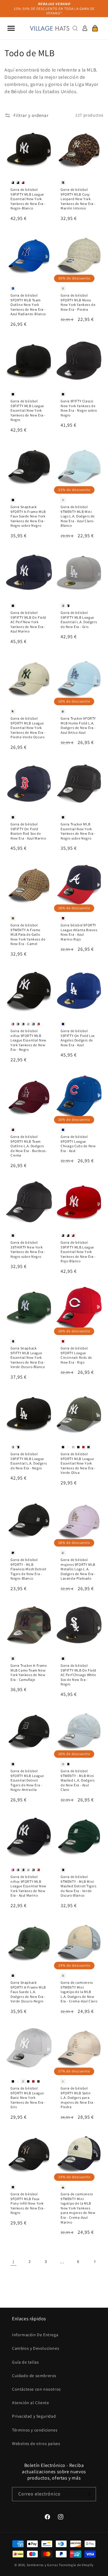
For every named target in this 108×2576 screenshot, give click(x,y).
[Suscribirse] (89, 2494)
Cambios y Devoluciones (36, 2348)
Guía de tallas (25, 2362)
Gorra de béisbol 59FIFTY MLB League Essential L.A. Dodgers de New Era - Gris (79, 620)
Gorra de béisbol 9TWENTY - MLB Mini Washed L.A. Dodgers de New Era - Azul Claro (78, 1780)
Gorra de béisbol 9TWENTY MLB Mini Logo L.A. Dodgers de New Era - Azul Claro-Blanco (78, 516)
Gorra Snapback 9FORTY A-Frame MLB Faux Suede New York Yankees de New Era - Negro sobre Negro (28, 516)
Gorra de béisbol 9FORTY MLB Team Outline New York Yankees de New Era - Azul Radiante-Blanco (28, 305)
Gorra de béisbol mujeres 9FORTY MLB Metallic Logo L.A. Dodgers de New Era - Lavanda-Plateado (78, 1569)
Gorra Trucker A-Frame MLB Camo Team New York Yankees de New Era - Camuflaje (29, 1672)
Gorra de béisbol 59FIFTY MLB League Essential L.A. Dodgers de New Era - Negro (29, 1461)
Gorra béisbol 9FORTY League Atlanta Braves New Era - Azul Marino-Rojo (79, 932)
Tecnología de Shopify (76, 2565)
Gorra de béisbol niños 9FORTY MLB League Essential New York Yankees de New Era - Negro (28, 1040)
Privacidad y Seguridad (34, 2416)
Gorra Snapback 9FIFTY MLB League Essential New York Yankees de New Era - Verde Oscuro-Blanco (28, 1357)
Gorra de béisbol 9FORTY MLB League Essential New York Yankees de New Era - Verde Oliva (78, 1463)
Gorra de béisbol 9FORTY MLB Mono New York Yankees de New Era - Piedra (78, 302)
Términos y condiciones (35, 2430)
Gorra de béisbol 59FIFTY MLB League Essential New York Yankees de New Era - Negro (28, 410)
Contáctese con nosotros (36, 2389)
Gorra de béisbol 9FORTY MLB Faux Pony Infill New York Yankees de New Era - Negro (28, 2203)
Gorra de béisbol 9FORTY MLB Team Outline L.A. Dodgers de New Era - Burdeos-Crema (29, 1146)
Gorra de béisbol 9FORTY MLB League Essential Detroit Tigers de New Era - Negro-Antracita (27, 1780)
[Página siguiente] (94, 2261)
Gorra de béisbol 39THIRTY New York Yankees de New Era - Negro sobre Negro (28, 1249)
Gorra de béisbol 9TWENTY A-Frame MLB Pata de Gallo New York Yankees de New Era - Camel (28, 934)
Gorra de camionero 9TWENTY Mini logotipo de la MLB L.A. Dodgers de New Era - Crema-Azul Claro (79, 1992)
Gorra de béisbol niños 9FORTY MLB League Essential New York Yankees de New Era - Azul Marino (28, 1886)
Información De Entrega (35, 2335)
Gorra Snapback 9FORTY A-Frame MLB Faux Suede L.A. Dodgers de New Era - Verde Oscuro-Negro (28, 1992)
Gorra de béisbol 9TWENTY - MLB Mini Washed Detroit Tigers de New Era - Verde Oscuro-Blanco (79, 1886)
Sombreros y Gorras (42, 2565)
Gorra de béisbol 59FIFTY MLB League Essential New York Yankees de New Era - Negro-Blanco (28, 199)
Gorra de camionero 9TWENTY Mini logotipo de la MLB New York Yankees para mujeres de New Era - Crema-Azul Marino (78, 2208)
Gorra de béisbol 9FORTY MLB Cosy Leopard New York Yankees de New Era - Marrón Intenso (78, 199)
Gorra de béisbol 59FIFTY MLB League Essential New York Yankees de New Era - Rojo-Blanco (78, 1252)
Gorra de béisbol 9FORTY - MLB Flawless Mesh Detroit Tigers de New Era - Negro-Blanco (28, 1569)
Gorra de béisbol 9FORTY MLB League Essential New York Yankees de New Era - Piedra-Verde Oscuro (28, 728)
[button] (11, 28)
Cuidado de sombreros (34, 2376)
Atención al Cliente (30, 2403)
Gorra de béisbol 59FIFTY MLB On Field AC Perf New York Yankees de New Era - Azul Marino (28, 622)
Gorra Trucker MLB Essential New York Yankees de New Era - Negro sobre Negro (78, 831)
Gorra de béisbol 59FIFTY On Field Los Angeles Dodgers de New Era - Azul (78, 1038)
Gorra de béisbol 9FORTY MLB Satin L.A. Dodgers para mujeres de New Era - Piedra (78, 2097)
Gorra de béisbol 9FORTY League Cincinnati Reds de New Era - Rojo (76, 1355)
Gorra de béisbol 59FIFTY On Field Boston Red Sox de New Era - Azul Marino (28, 831)
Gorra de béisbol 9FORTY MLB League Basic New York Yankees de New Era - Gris (28, 2097)
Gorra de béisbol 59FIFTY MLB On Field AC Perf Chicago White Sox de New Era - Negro (78, 1675)
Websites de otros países (36, 2443)
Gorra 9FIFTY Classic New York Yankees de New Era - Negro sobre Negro (79, 408)
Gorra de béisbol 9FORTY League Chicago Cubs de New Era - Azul (78, 1144)
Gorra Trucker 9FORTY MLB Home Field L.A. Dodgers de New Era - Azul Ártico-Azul (78, 725)
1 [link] (13, 2262)
